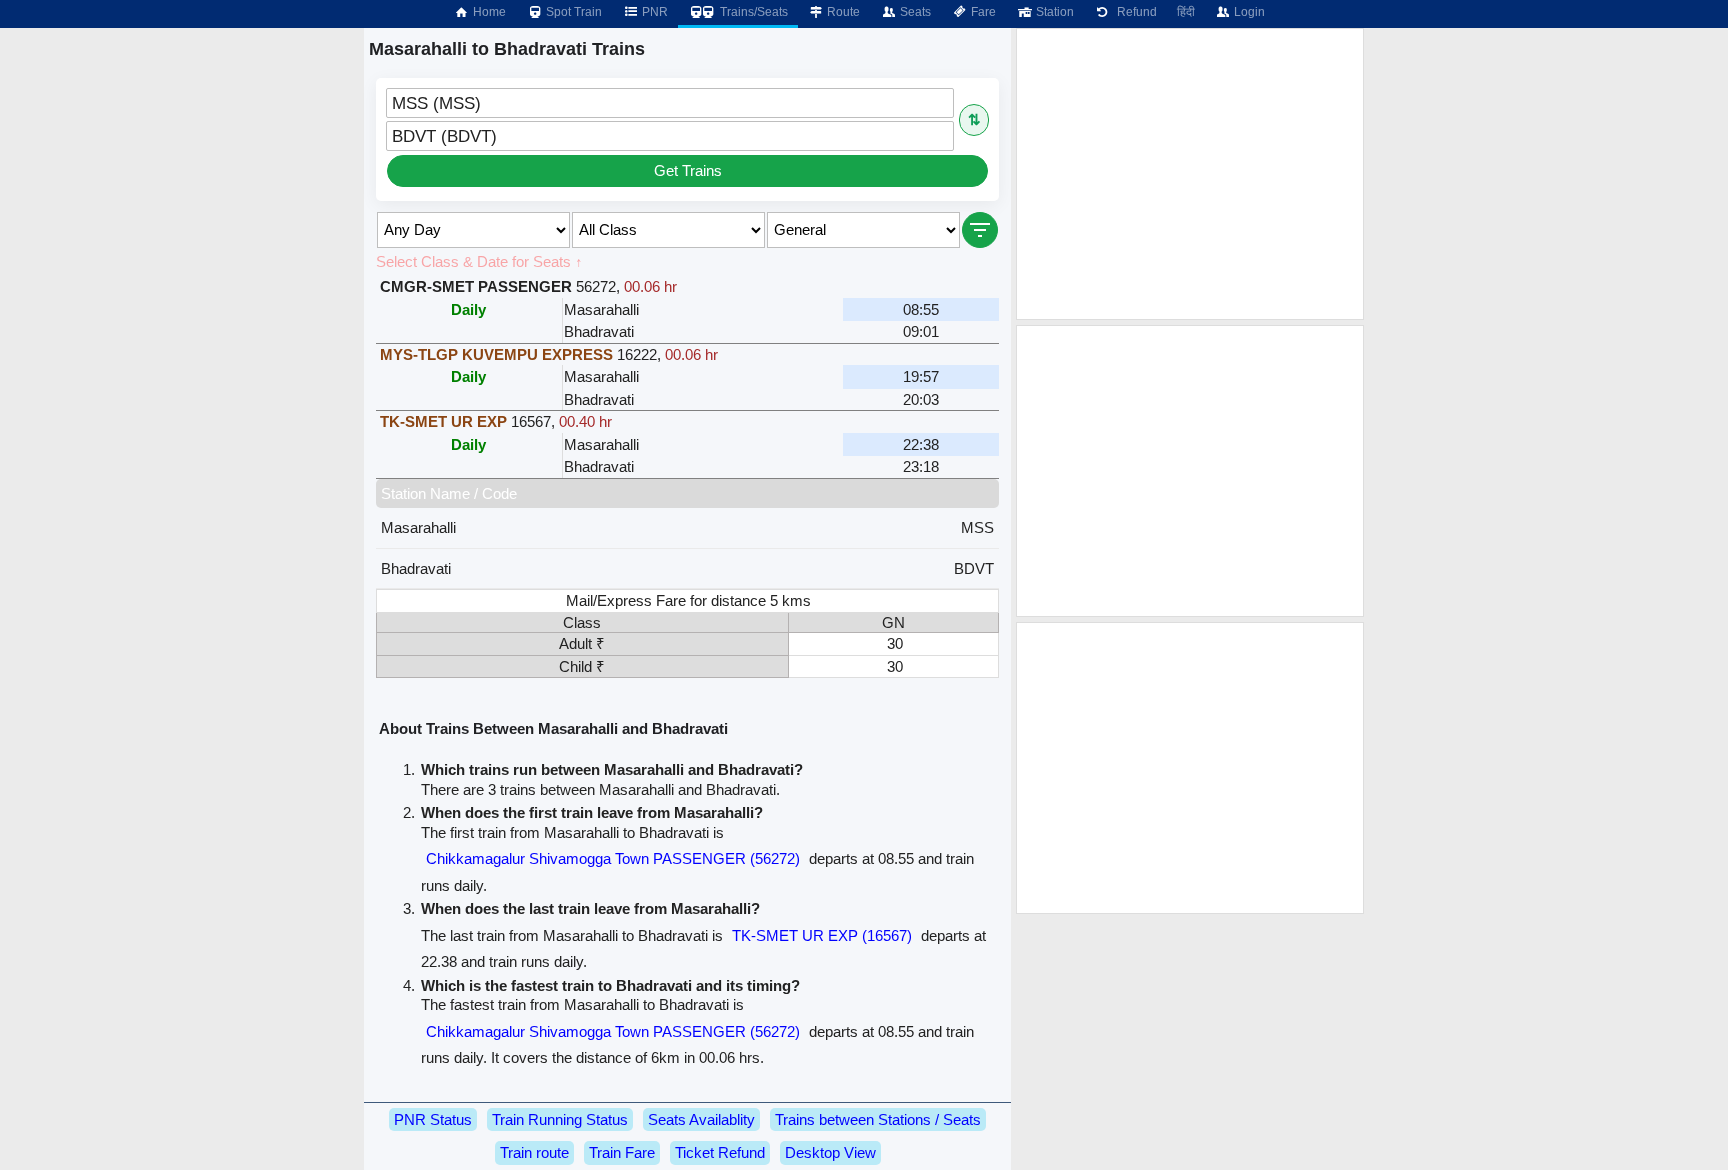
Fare (982, 12)
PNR (653, 12)
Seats (914, 12)
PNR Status (433, 1119)
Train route (534, 1152)
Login (1248, 12)
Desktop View (830, 1152)
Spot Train (572, 12)
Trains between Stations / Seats (878, 1119)
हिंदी (1186, 12)
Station (1053, 12)
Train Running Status (560, 1119)
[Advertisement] (1190, 174)
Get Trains (688, 170)
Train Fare (622, 1152)
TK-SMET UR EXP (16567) (822, 935)
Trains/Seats (752, 12)
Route (842, 12)
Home (488, 12)
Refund (1134, 12)
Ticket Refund (720, 1152)
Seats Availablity (701, 1119)
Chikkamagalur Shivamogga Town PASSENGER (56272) (613, 858)
